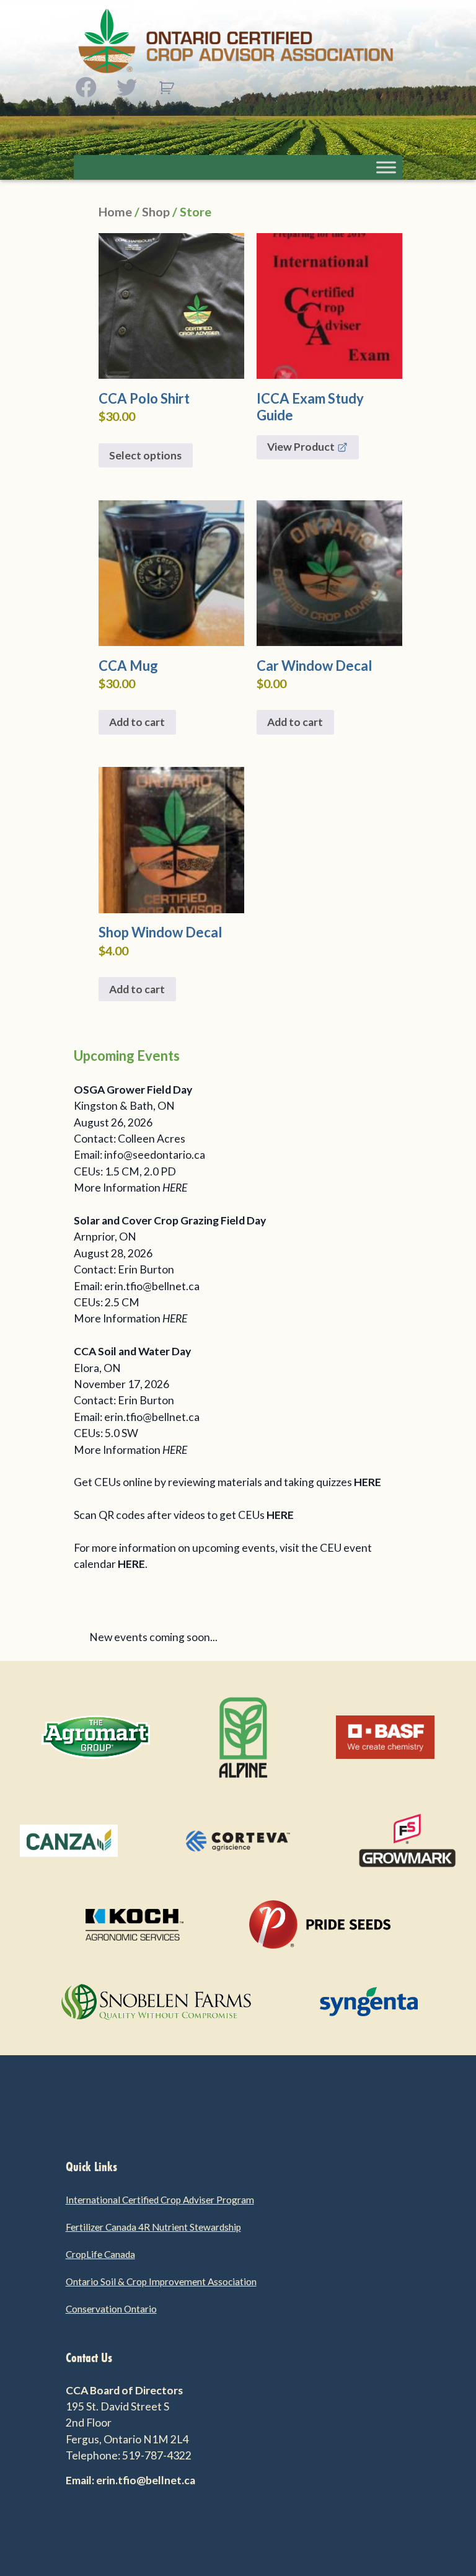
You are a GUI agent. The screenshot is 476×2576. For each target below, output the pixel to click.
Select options (145, 455)
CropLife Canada (100, 2254)
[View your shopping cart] (166, 88)
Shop (156, 211)
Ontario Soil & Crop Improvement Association (161, 2282)
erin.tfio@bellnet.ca (152, 1286)
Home (115, 211)
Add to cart (137, 722)
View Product (301, 447)
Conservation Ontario (111, 2309)
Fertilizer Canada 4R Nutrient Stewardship (153, 2227)
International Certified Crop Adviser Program (160, 2200)
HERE (175, 1188)
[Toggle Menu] (386, 167)
